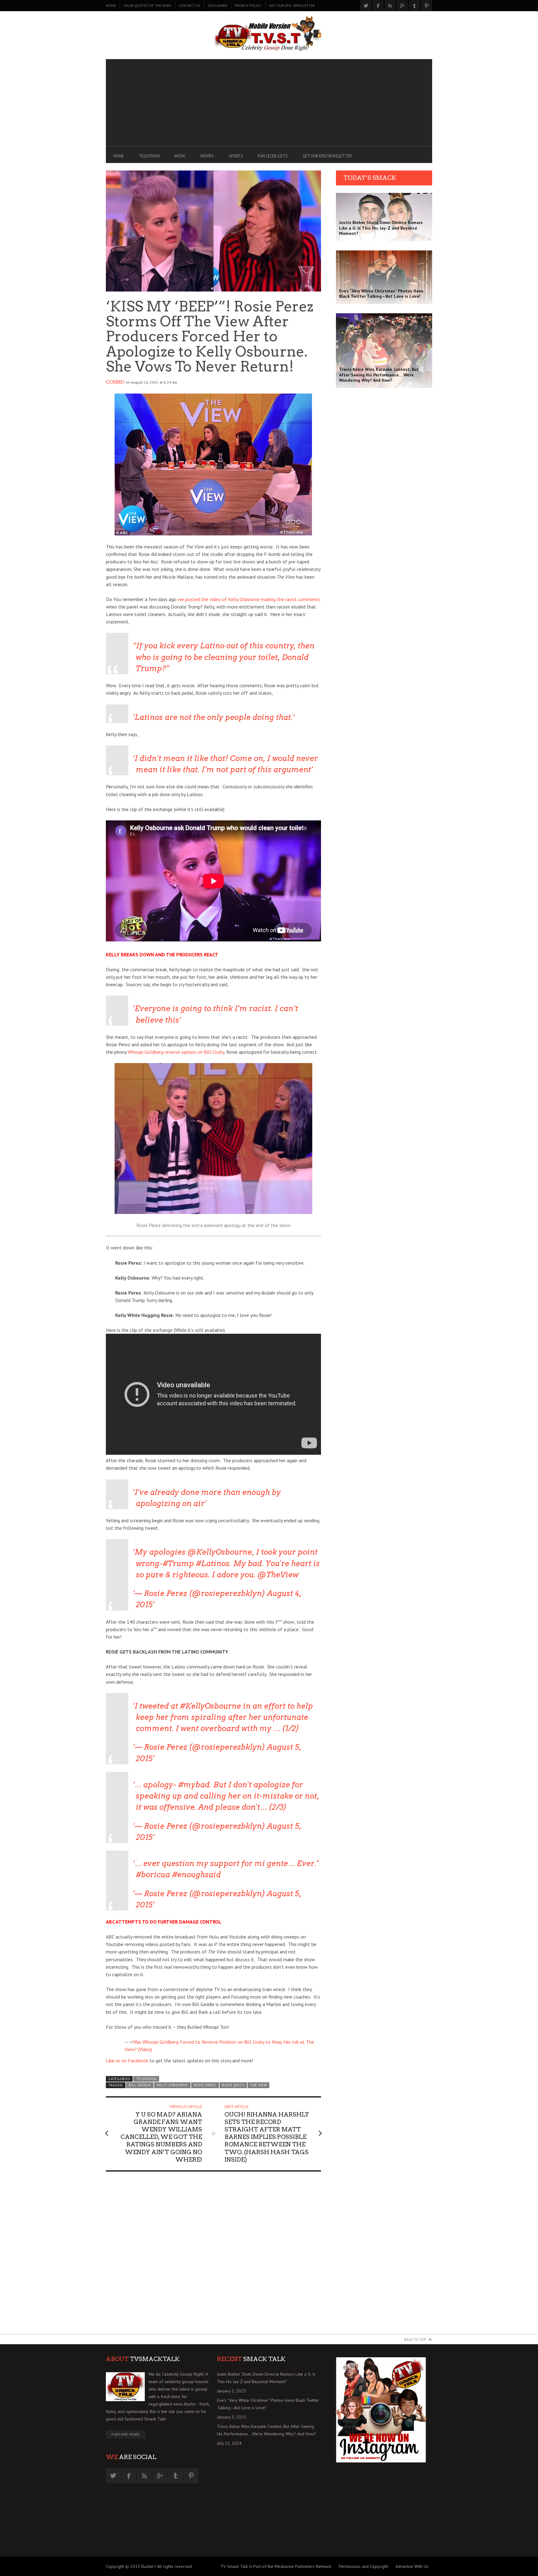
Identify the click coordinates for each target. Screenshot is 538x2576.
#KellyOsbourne (210, 1706)
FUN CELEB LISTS (273, 156)
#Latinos (213, 1563)
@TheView (278, 1575)
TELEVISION (149, 156)
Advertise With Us (412, 2566)
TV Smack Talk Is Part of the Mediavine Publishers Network (276, 2566)
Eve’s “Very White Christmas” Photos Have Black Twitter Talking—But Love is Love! (268, 2404)
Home (111, 5)
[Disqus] (213, 2255)
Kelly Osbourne (172, 2085)
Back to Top (415, 2339)
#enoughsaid (196, 1875)
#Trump (178, 1563)
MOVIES (207, 156)
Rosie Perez (205, 2085)
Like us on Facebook (127, 2060)
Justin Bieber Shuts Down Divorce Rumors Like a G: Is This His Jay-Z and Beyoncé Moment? (266, 2378)
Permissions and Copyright (363, 2566)
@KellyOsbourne (220, 1552)
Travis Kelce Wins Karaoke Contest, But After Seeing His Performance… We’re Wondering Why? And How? (267, 2430)
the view (258, 2085)
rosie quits (233, 2085)
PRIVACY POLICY (248, 5)
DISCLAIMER (217, 5)
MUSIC (180, 156)
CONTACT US (189, 5)
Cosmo (115, 382)
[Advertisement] (269, 103)
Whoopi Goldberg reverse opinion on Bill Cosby (176, 1052)
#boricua (153, 1875)
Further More (126, 2434)
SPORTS (236, 156)
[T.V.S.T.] (269, 34)
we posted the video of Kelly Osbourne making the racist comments (249, 599)
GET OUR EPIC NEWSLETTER (292, 5)
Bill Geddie (140, 2085)
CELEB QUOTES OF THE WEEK (147, 5)
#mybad (194, 1785)
